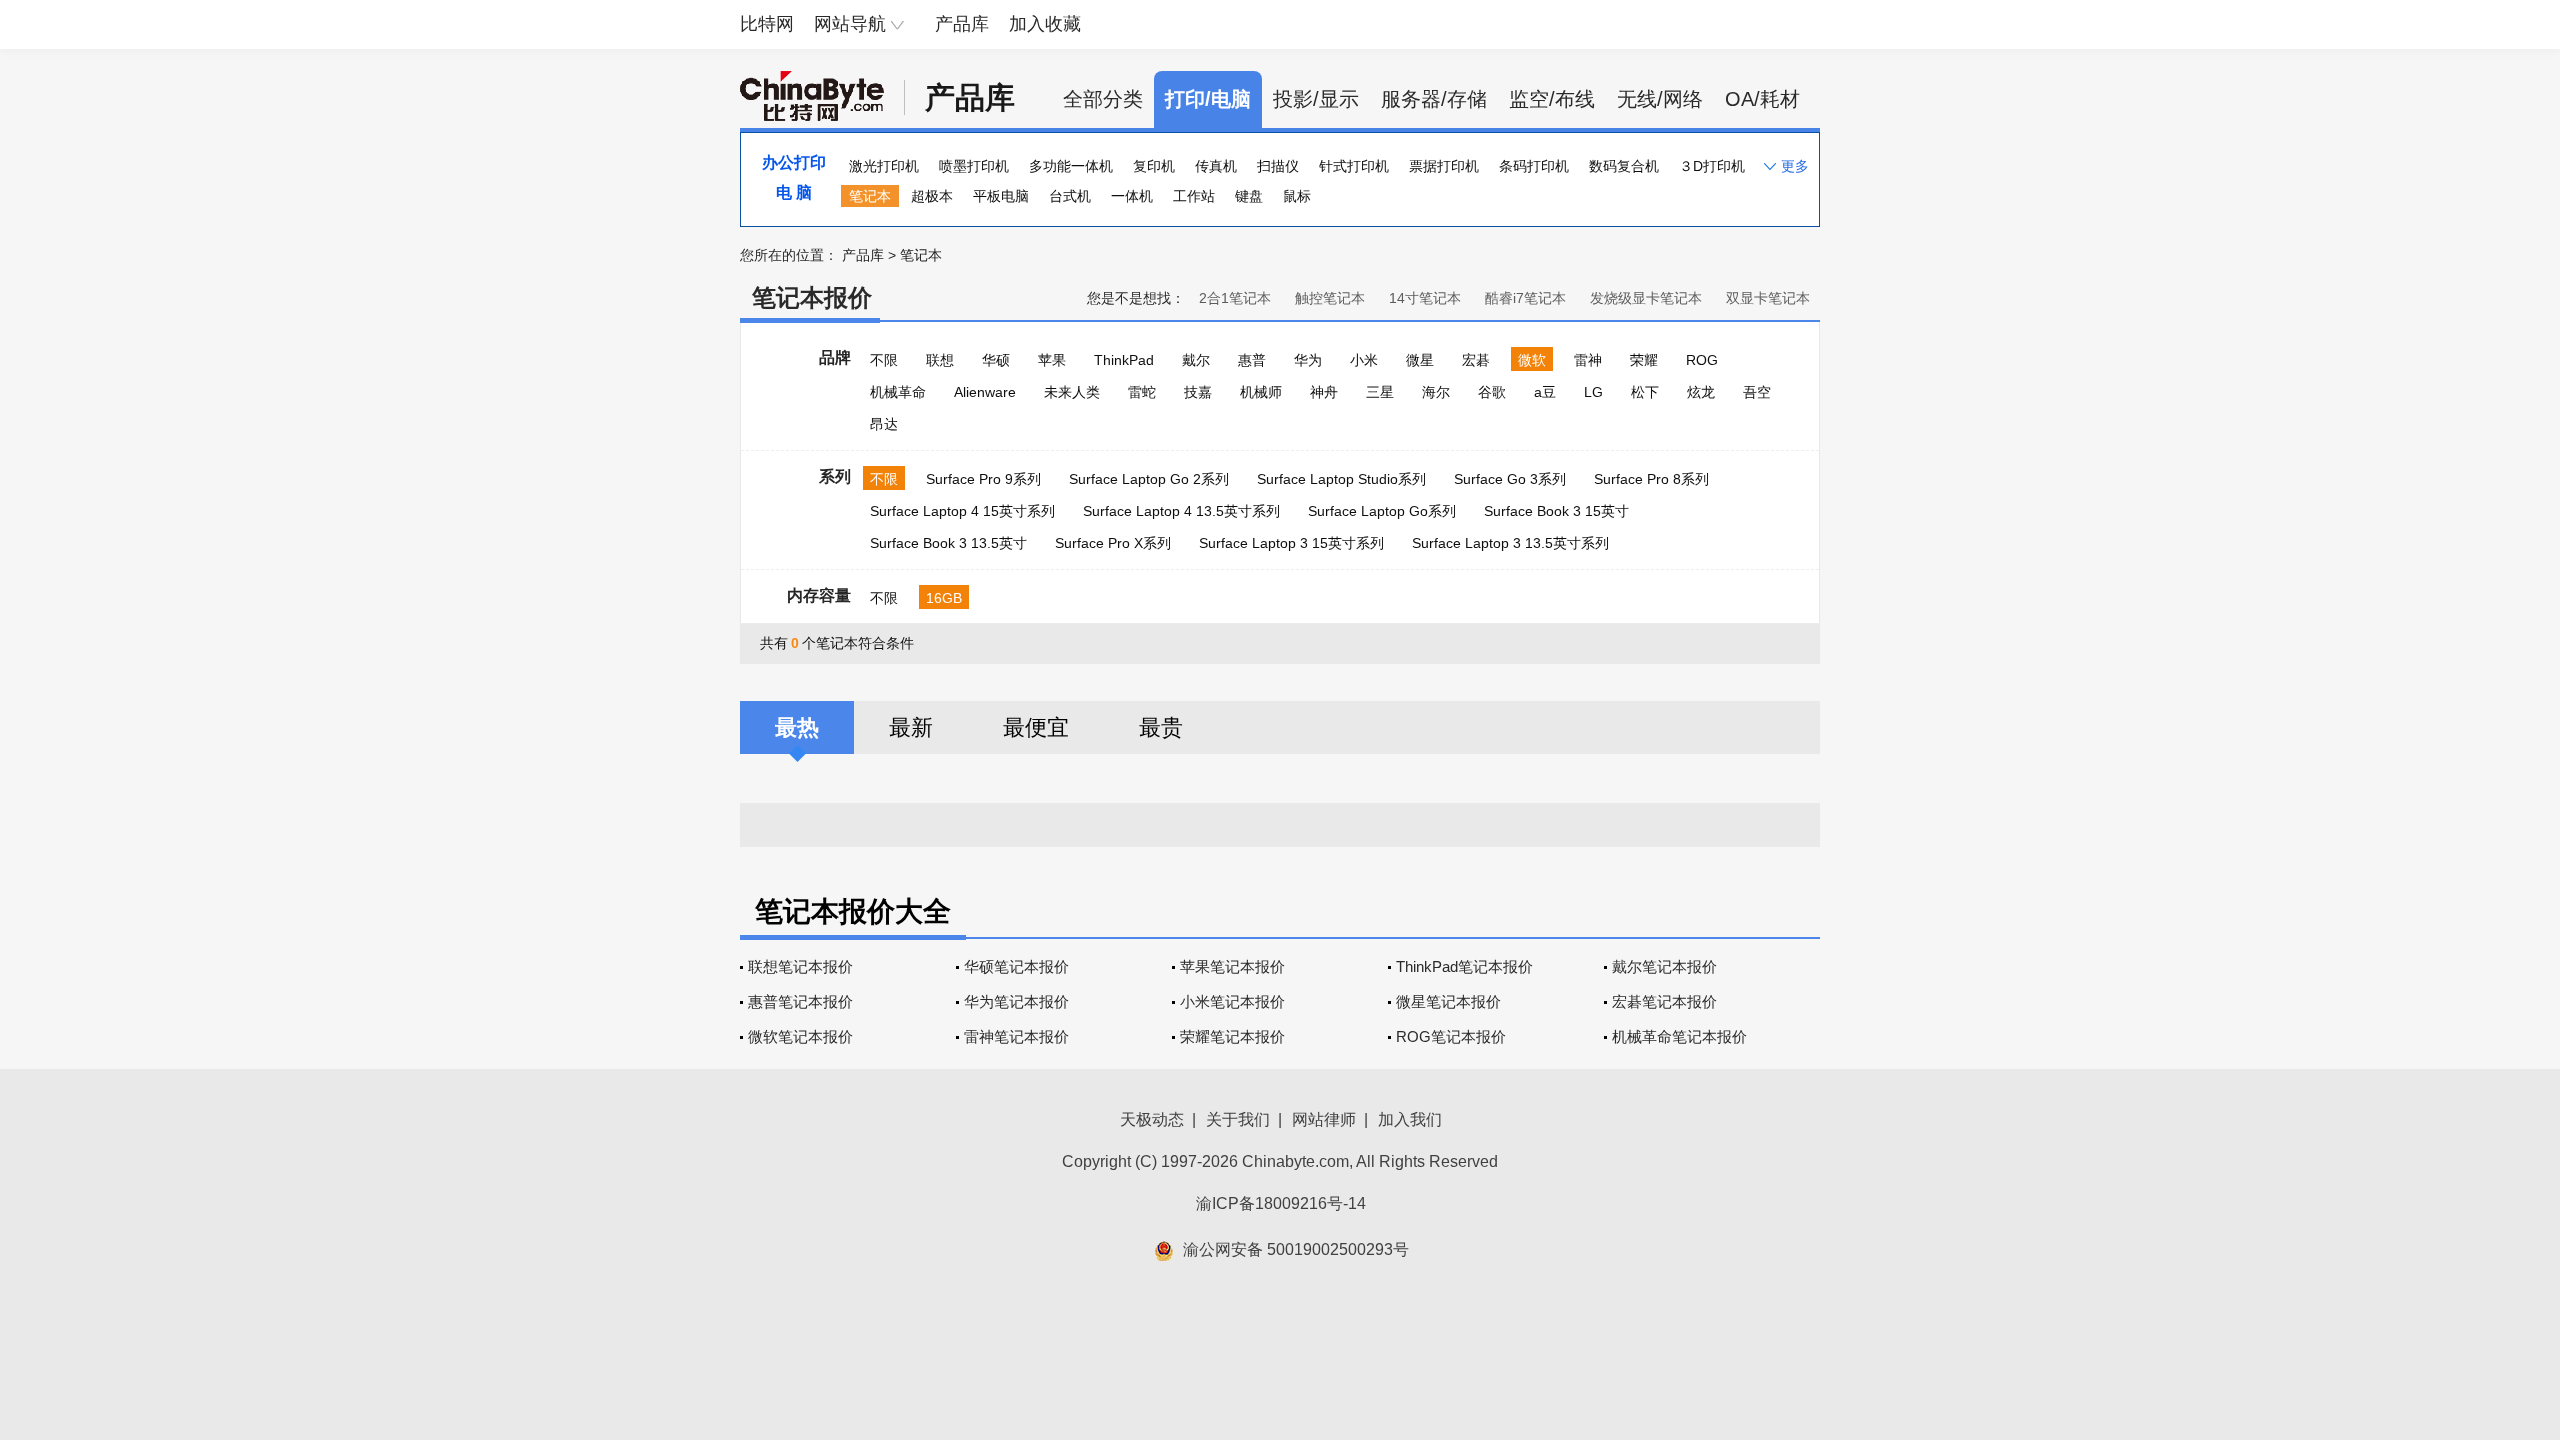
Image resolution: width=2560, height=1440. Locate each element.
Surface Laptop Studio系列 (1341, 479)
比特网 (767, 24)
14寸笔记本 (1425, 298)
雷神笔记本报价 (1016, 1036)
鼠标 (1297, 196)
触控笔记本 (1330, 298)
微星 (1420, 360)
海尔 (1436, 392)
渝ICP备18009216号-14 (1281, 1203)
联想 (940, 360)
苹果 (1052, 360)
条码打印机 (1534, 166)
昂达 (884, 424)
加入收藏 (1045, 24)
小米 (1364, 360)
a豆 (1545, 392)
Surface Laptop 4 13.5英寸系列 (1181, 511)
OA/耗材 (1762, 99)
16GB (944, 598)
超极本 (932, 196)
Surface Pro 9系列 (983, 479)
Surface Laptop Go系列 (1382, 511)
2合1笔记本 (1235, 298)
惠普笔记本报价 (800, 1001)
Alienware (985, 392)
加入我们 (1410, 1119)
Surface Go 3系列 (1510, 479)
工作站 (1194, 196)
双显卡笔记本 (1768, 298)
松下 (1645, 392)
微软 (1532, 360)
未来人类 (1072, 392)
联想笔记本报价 (800, 966)
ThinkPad (1124, 360)
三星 (1380, 392)
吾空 (1757, 392)
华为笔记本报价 (1016, 1001)
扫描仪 (1278, 166)
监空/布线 (1552, 99)
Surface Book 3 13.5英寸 (948, 543)
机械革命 (898, 392)
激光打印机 (884, 166)
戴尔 (1196, 360)
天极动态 (1152, 1119)
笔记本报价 (812, 297)
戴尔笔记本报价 (1664, 966)
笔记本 (870, 196)
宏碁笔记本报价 (1664, 1001)
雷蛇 (1142, 392)
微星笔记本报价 (1448, 1001)
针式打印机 (1354, 166)
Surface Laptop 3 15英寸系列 (1291, 543)
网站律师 (1324, 1119)
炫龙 (1701, 392)
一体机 (1132, 196)
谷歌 (1492, 392)
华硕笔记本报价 (1016, 966)
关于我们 (1238, 1119)
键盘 (1249, 196)
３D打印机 (1712, 166)
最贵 (1161, 727)
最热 (797, 727)
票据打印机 (1444, 166)
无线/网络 (1660, 99)
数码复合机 (1624, 166)
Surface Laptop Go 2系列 (1149, 479)
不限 (884, 360)
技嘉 (1198, 392)
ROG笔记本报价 (1451, 1036)
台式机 (1070, 196)
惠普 (1252, 360)
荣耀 (1644, 360)
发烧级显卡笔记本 (1646, 298)
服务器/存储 (1434, 99)
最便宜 (1036, 727)
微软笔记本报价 (800, 1036)
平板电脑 (1001, 196)
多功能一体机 (1071, 166)
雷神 (1588, 360)
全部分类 (1103, 99)
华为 (1308, 360)
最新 (911, 727)
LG (1593, 392)
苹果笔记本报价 (1232, 966)
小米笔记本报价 (1232, 1001)
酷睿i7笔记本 (1525, 298)
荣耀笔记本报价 (1232, 1036)
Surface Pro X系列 (1113, 543)
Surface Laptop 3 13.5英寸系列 (1510, 543)
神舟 (1324, 392)
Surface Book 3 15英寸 (1556, 511)
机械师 (1261, 392)
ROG (1702, 360)
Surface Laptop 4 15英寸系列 (962, 511)
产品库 (962, 24)
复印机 (1154, 166)
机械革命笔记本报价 (1679, 1036)
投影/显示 (1316, 99)
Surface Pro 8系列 (1651, 479)
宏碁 (1476, 360)
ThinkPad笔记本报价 (1464, 966)
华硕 (996, 360)
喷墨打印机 (974, 166)
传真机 (1216, 166)
